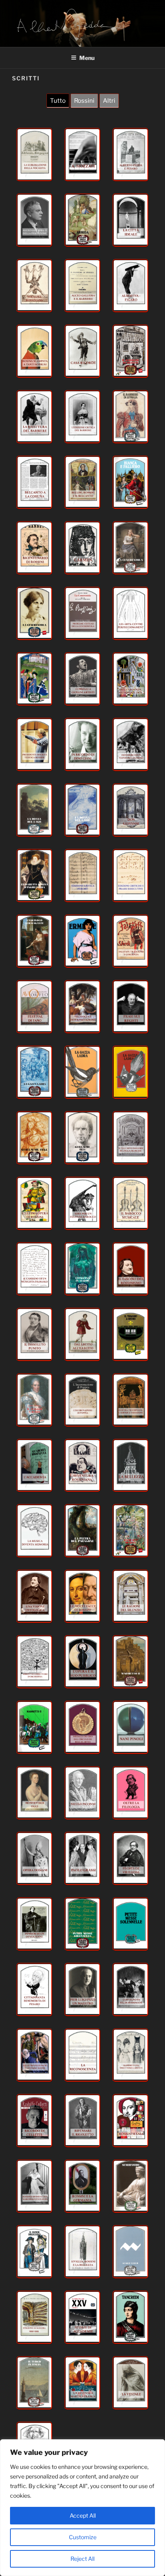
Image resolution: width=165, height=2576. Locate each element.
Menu (87, 58)
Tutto (58, 101)
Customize (83, 2537)
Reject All (82, 2559)
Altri (109, 101)
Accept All (83, 2515)
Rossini (84, 101)
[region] (82, 2508)
